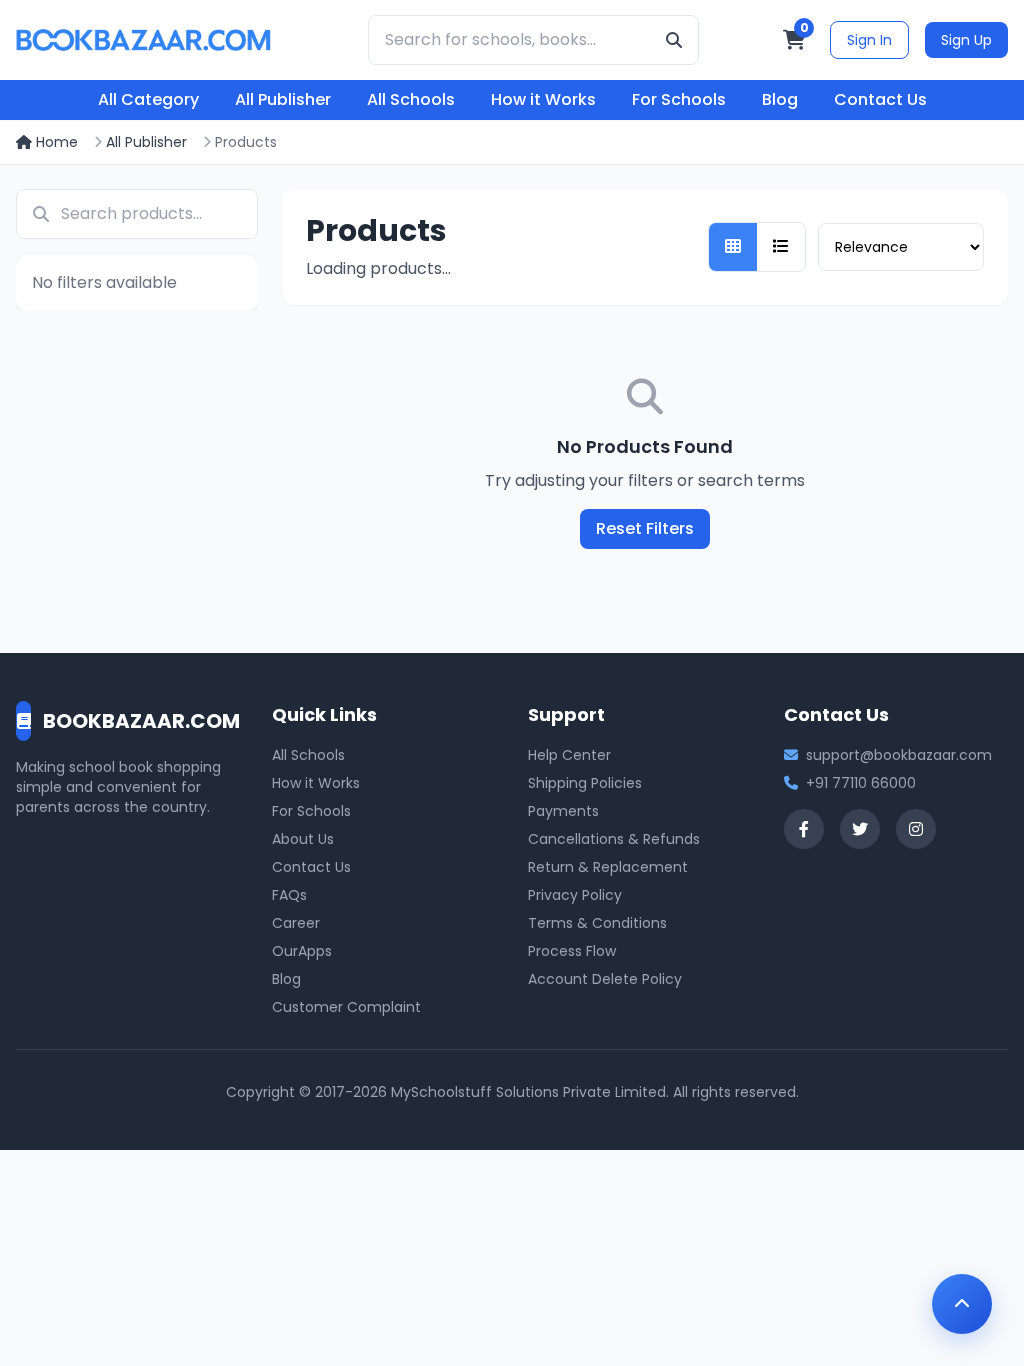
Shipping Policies (585, 783)
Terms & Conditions (597, 923)
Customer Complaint (346, 1007)
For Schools (679, 99)
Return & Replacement (608, 867)
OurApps (302, 951)
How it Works (543, 99)
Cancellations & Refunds (614, 839)
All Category (148, 99)
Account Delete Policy (605, 979)
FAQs (289, 895)
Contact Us (880, 99)
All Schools (411, 99)
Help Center (569, 755)
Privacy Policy (575, 895)
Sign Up (966, 40)
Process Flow (572, 951)
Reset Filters (645, 528)
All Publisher (283, 99)
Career (296, 923)
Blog (780, 99)
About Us (303, 839)
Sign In (869, 40)
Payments (563, 811)
